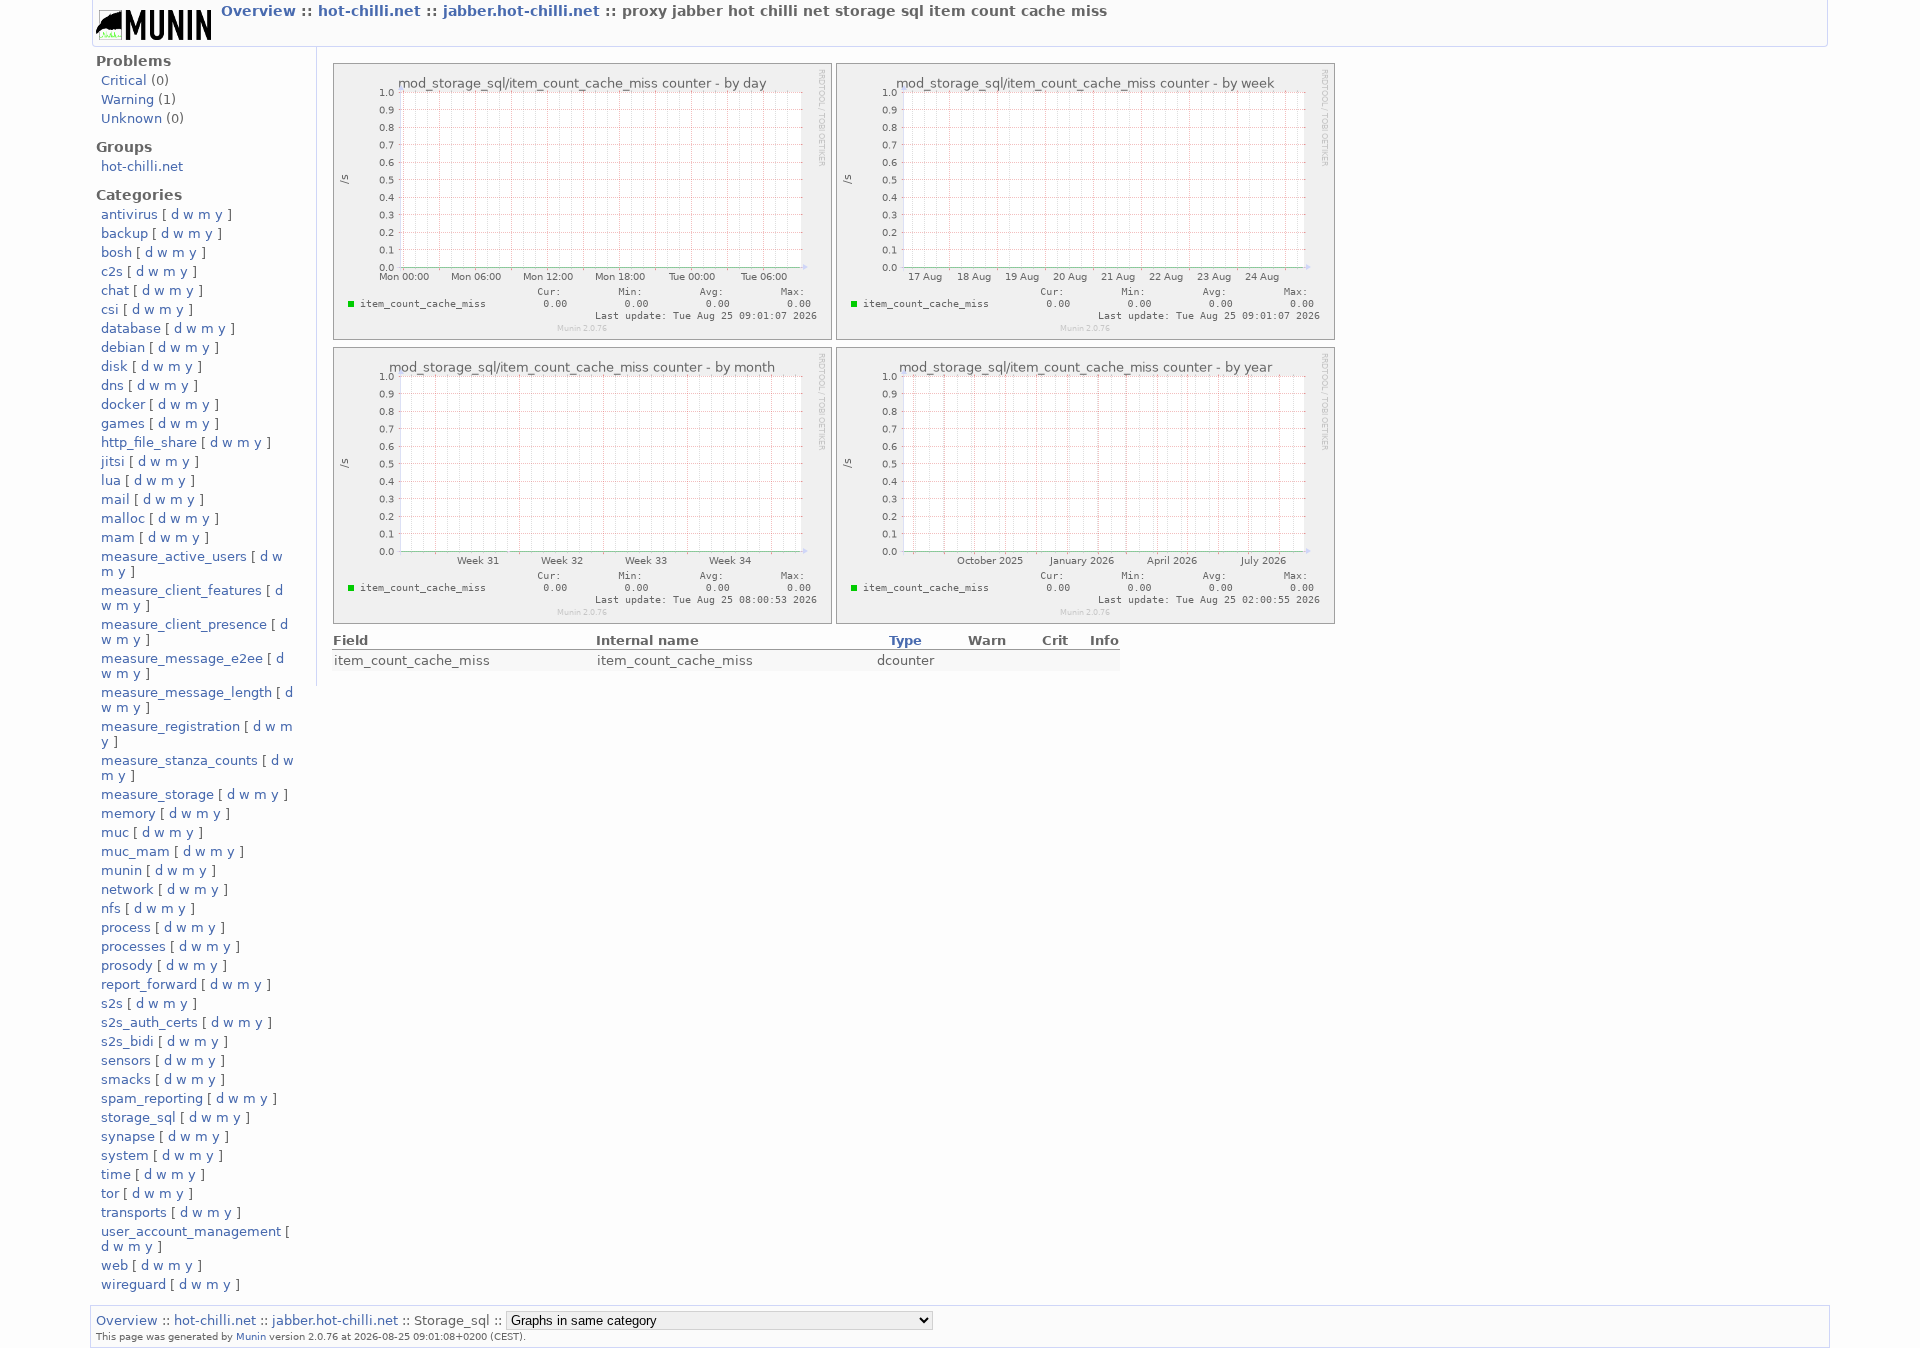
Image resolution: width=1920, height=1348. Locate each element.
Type (905, 640)
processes (133, 946)
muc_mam (135, 851)
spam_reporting (152, 1098)
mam (118, 537)
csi (110, 309)
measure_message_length (186, 692)
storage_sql (138, 1117)
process (126, 927)
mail (115, 499)
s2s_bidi (127, 1041)
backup (124, 233)
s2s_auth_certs (149, 1022)
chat (115, 290)
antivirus (129, 214)
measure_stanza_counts (179, 760)
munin (121, 870)
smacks (126, 1079)
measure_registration (170, 726)
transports (134, 1212)
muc (115, 832)
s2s (112, 1003)
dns (112, 385)
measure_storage (157, 794)
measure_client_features (181, 590)
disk (114, 366)
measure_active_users (174, 556)
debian (123, 347)
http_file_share (149, 442)
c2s (112, 271)
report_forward (149, 984)
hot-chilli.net (372, 11)
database (131, 328)
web (114, 1265)
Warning (127, 99)
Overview (261, 11)
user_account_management (191, 1231)
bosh (116, 252)
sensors (126, 1060)
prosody (127, 965)
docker (123, 404)
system (125, 1155)
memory (128, 813)
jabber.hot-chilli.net (524, 11)
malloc (123, 518)
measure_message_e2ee (182, 658)
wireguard (133, 1284)
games (123, 423)
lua (111, 480)
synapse (128, 1136)
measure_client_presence (184, 624)
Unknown (131, 118)
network (127, 889)
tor (110, 1193)
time (116, 1174)
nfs (111, 908)
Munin (251, 1336)
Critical (124, 80)
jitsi (113, 461)
